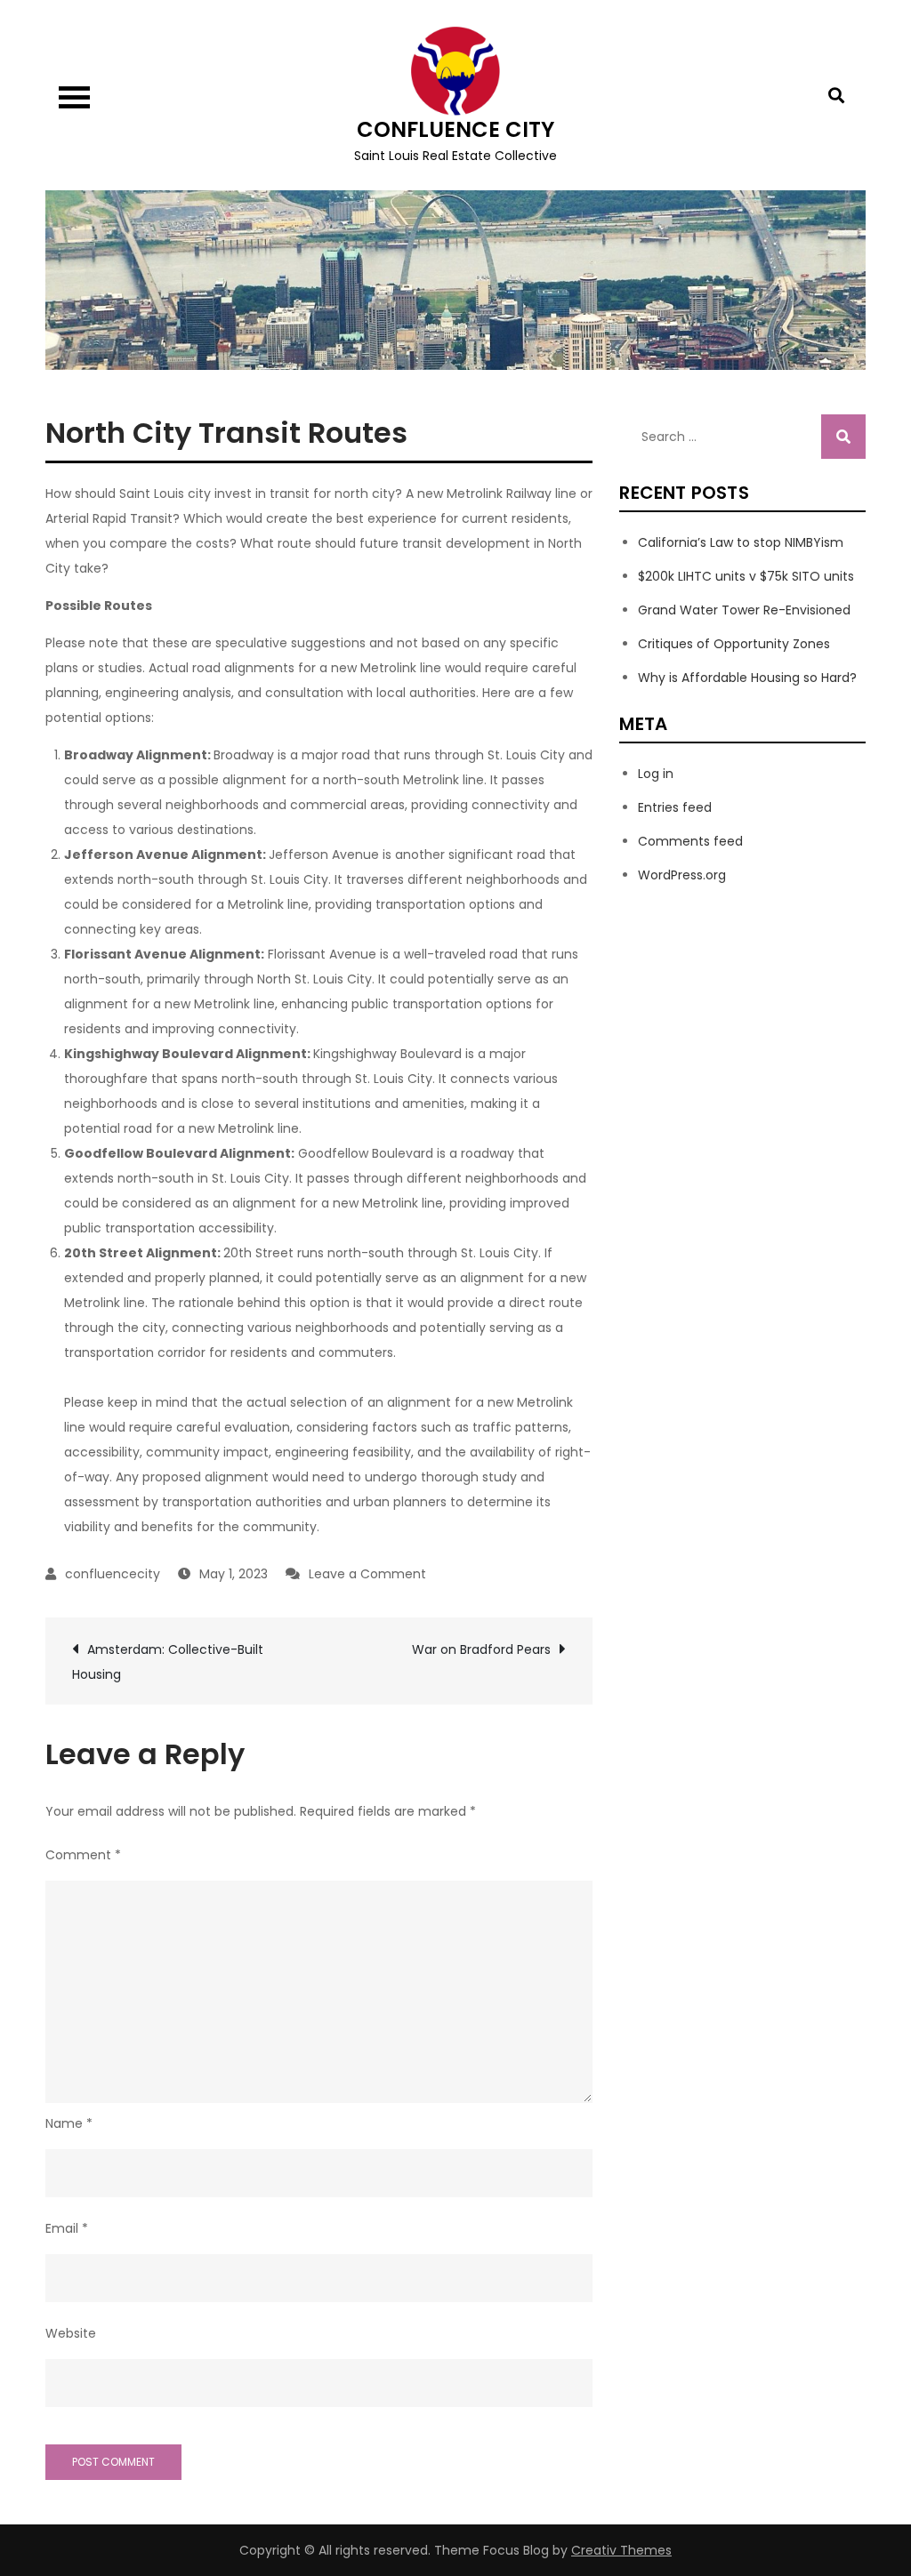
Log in (656, 774)
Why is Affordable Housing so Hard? (747, 678)
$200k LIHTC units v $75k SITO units (746, 576)
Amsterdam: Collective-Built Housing (168, 1662)
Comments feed (690, 841)
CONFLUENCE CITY (455, 129)
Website (71, 2333)
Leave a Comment (367, 1574)
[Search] (843, 437)
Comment (83, 1855)
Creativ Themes (621, 2550)
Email (67, 2228)
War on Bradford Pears (481, 1649)
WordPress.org (682, 875)
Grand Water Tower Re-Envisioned (744, 610)
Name (69, 2123)
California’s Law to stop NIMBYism (741, 542)
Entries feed (675, 807)
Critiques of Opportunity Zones (734, 644)
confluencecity (113, 1574)
